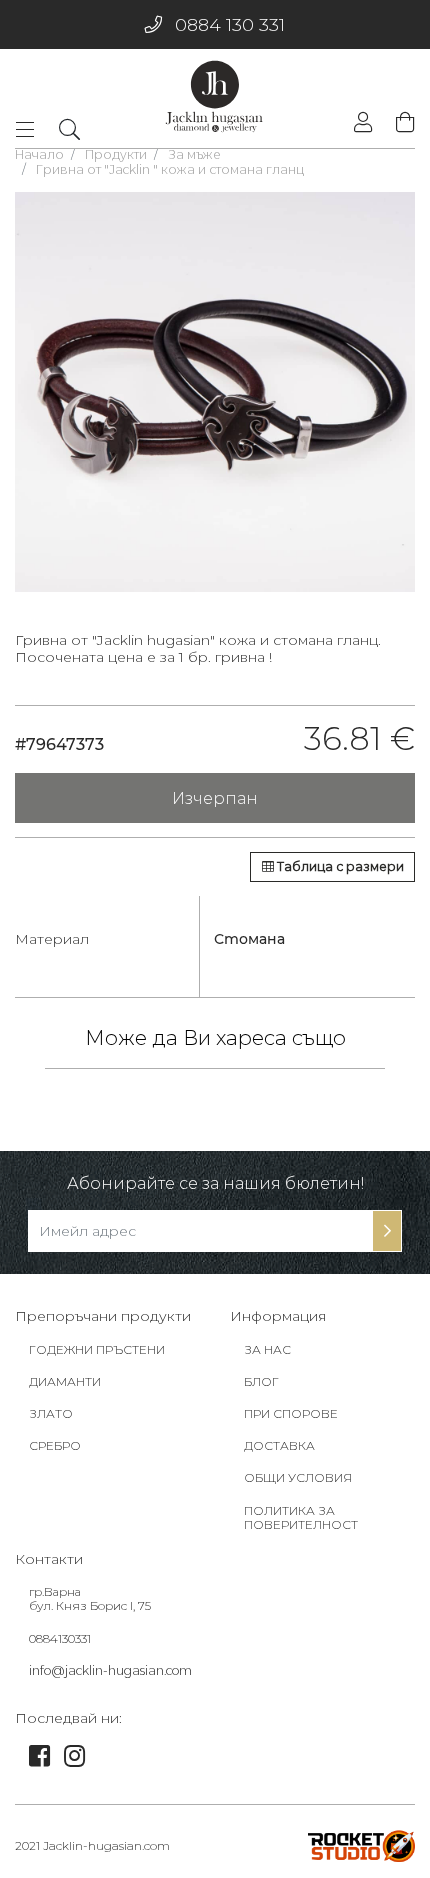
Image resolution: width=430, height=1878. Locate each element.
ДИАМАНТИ (65, 1381)
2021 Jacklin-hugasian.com (92, 1845)
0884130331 (60, 1638)
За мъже (194, 154)
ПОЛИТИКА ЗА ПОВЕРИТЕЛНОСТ (301, 1518)
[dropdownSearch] (69, 129)
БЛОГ (261, 1381)
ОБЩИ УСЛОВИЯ (298, 1477)
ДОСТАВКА (279, 1445)
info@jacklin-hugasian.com (110, 1670)
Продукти (116, 154)
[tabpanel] (215, 392)
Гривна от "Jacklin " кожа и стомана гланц (170, 169)
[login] (363, 124)
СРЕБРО (55, 1445)
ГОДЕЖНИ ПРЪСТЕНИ (97, 1349)
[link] (39, 1760)
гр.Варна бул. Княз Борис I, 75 (90, 1599)
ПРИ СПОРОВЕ (291, 1413)
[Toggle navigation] (31, 130)
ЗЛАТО (51, 1413)
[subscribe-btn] (387, 1231)
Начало (39, 154)
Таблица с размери (339, 866)
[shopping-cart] (400, 123)
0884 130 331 (230, 24)
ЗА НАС (267, 1349)
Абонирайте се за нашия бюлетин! (215, 1183)
